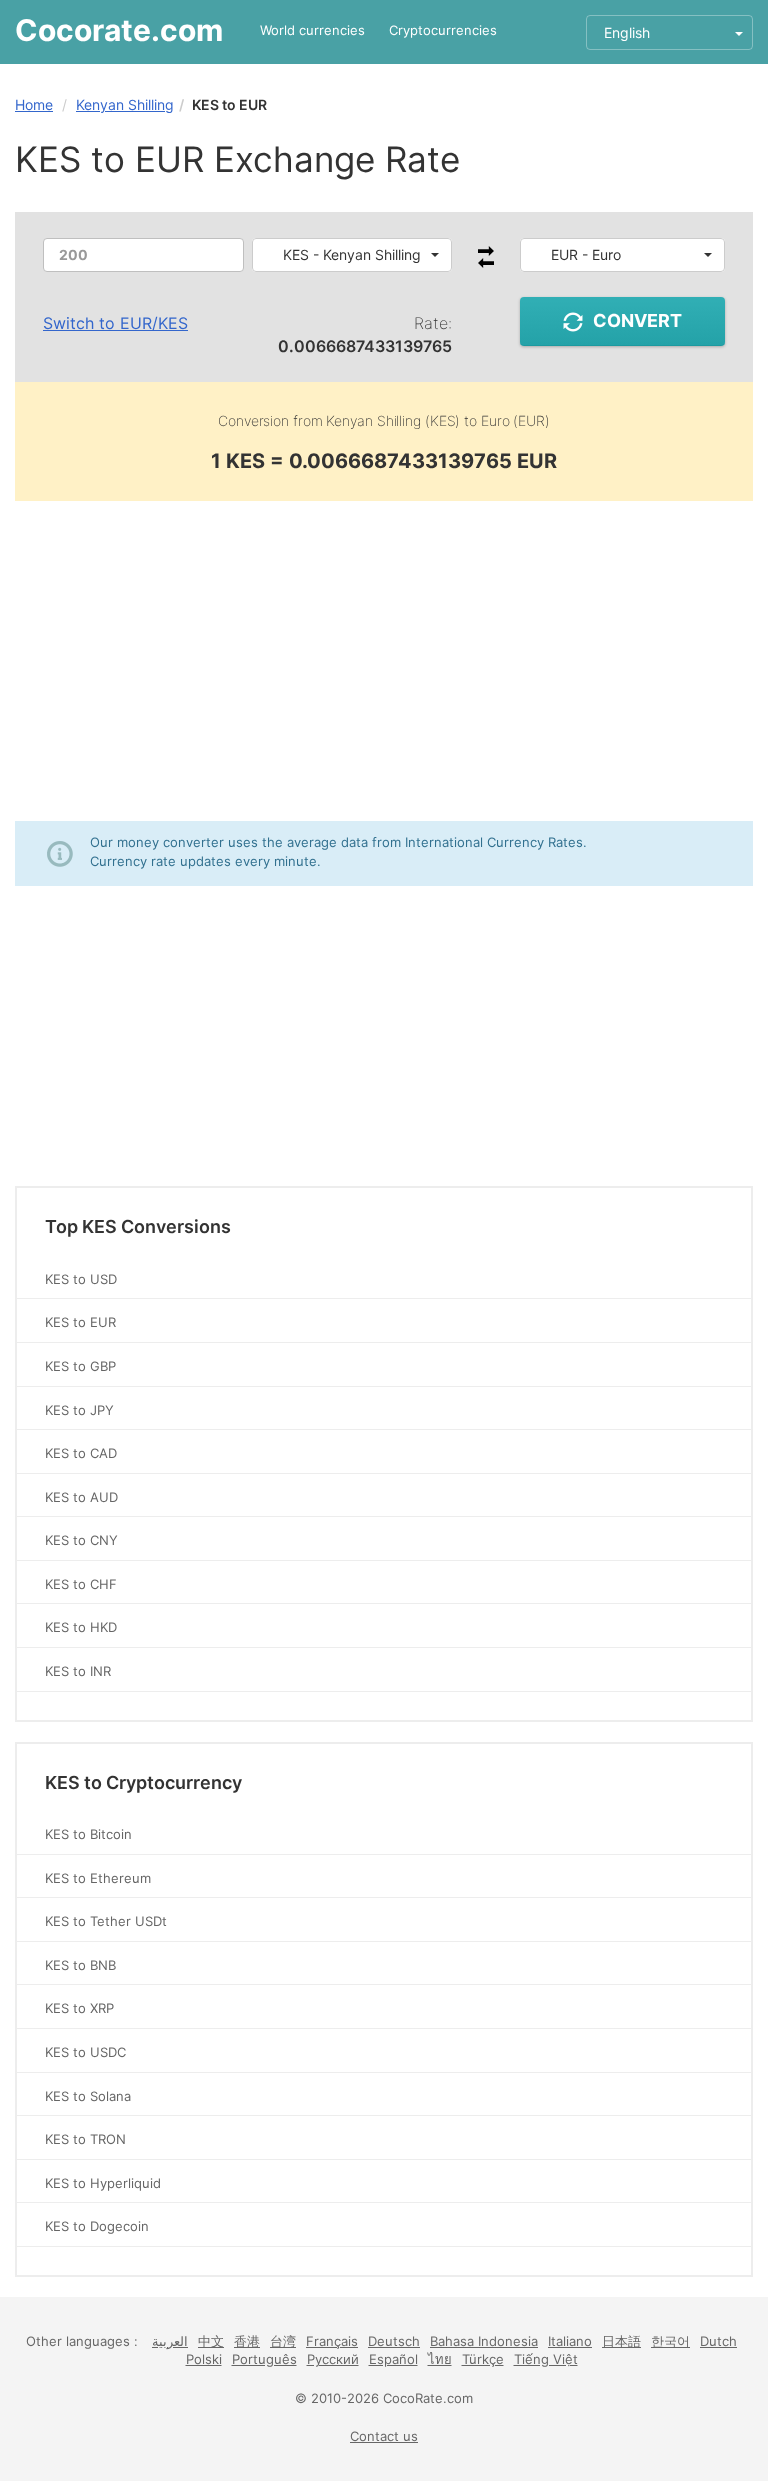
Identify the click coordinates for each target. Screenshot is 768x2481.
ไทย (440, 2359)
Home (34, 104)
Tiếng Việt (546, 2359)
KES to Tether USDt (106, 1921)
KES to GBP (80, 1366)
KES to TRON (85, 2139)
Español (393, 2359)
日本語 (621, 2341)
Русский (333, 2359)
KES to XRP (79, 2008)
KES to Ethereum (98, 1878)
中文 (211, 2341)
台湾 (283, 2341)
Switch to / (115, 323)
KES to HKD (81, 1627)
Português (264, 2359)
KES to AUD (81, 1497)
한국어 (670, 2341)
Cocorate (119, 30)
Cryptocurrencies (443, 30)
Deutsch (394, 2341)
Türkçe (483, 2359)
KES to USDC (85, 2052)
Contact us (384, 2436)
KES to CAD (81, 1453)
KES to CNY (81, 1540)
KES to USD (81, 1279)
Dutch (718, 2341)
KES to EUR (80, 1322)
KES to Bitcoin (88, 1834)
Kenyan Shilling (125, 104)
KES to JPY (79, 1410)
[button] (352, 255)
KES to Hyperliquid (103, 2183)
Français (332, 2341)
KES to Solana (88, 2096)
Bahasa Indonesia (484, 2341)
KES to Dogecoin (97, 2226)
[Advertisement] (384, 661)
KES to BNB (80, 1965)
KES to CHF (81, 1584)
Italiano (570, 2341)
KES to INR (78, 1671)
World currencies (312, 30)
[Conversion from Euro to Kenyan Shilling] (486, 262)
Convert (637, 320)
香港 (247, 2341)
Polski (204, 2359)
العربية (170, 2341)
